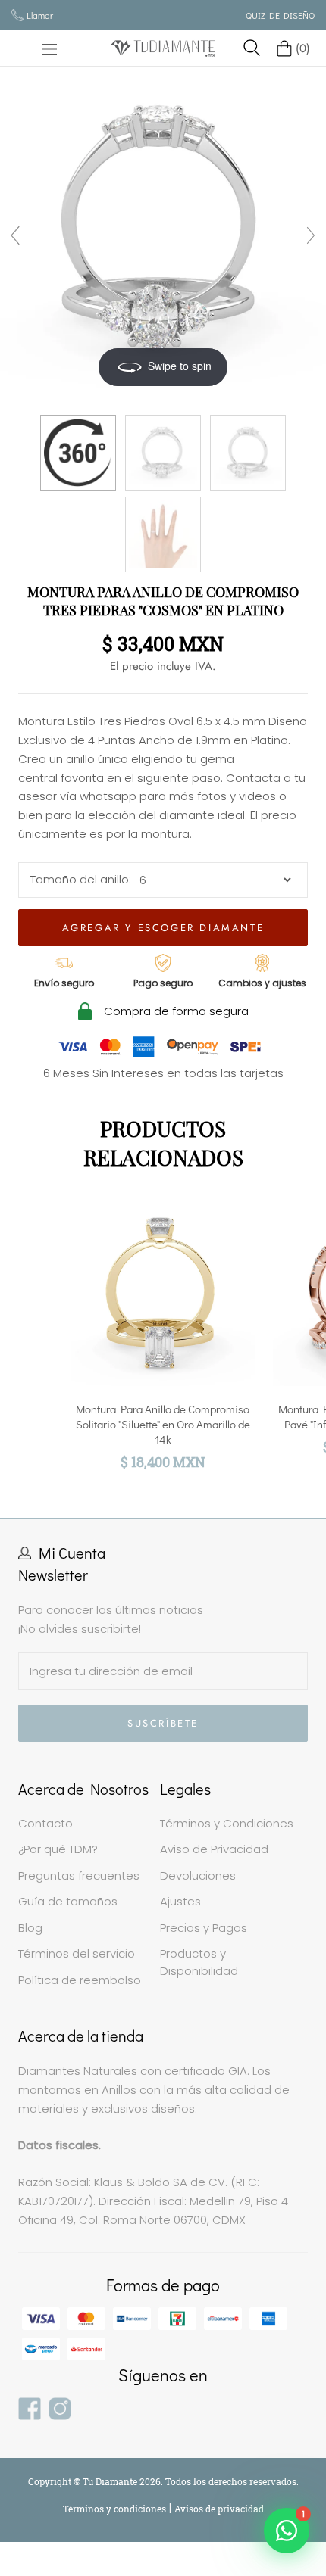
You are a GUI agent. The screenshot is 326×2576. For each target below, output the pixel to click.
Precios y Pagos (204, 1928)
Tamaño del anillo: (81, 879)
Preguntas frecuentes (79, 1875)
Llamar (40, 15)
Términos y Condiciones (227, 1823)
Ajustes (180, 1901)
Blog (30, 1928)
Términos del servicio (77, 1953)
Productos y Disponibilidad (199, 1962)
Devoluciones (198, 1875)
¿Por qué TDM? (58, 1849)
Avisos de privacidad (219, 2509)
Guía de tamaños (68, 1901)
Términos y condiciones (116, 2509)
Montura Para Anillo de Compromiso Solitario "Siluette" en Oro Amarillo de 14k (163, 1424)
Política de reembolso (80, 1980)
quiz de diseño (280, 15)
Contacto (45, 1823)
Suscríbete (163, 1723)
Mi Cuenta (72, 1553)
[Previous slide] (15, 235)
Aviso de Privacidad (214, 1849)
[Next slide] (311, 235)
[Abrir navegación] (49, 48)
